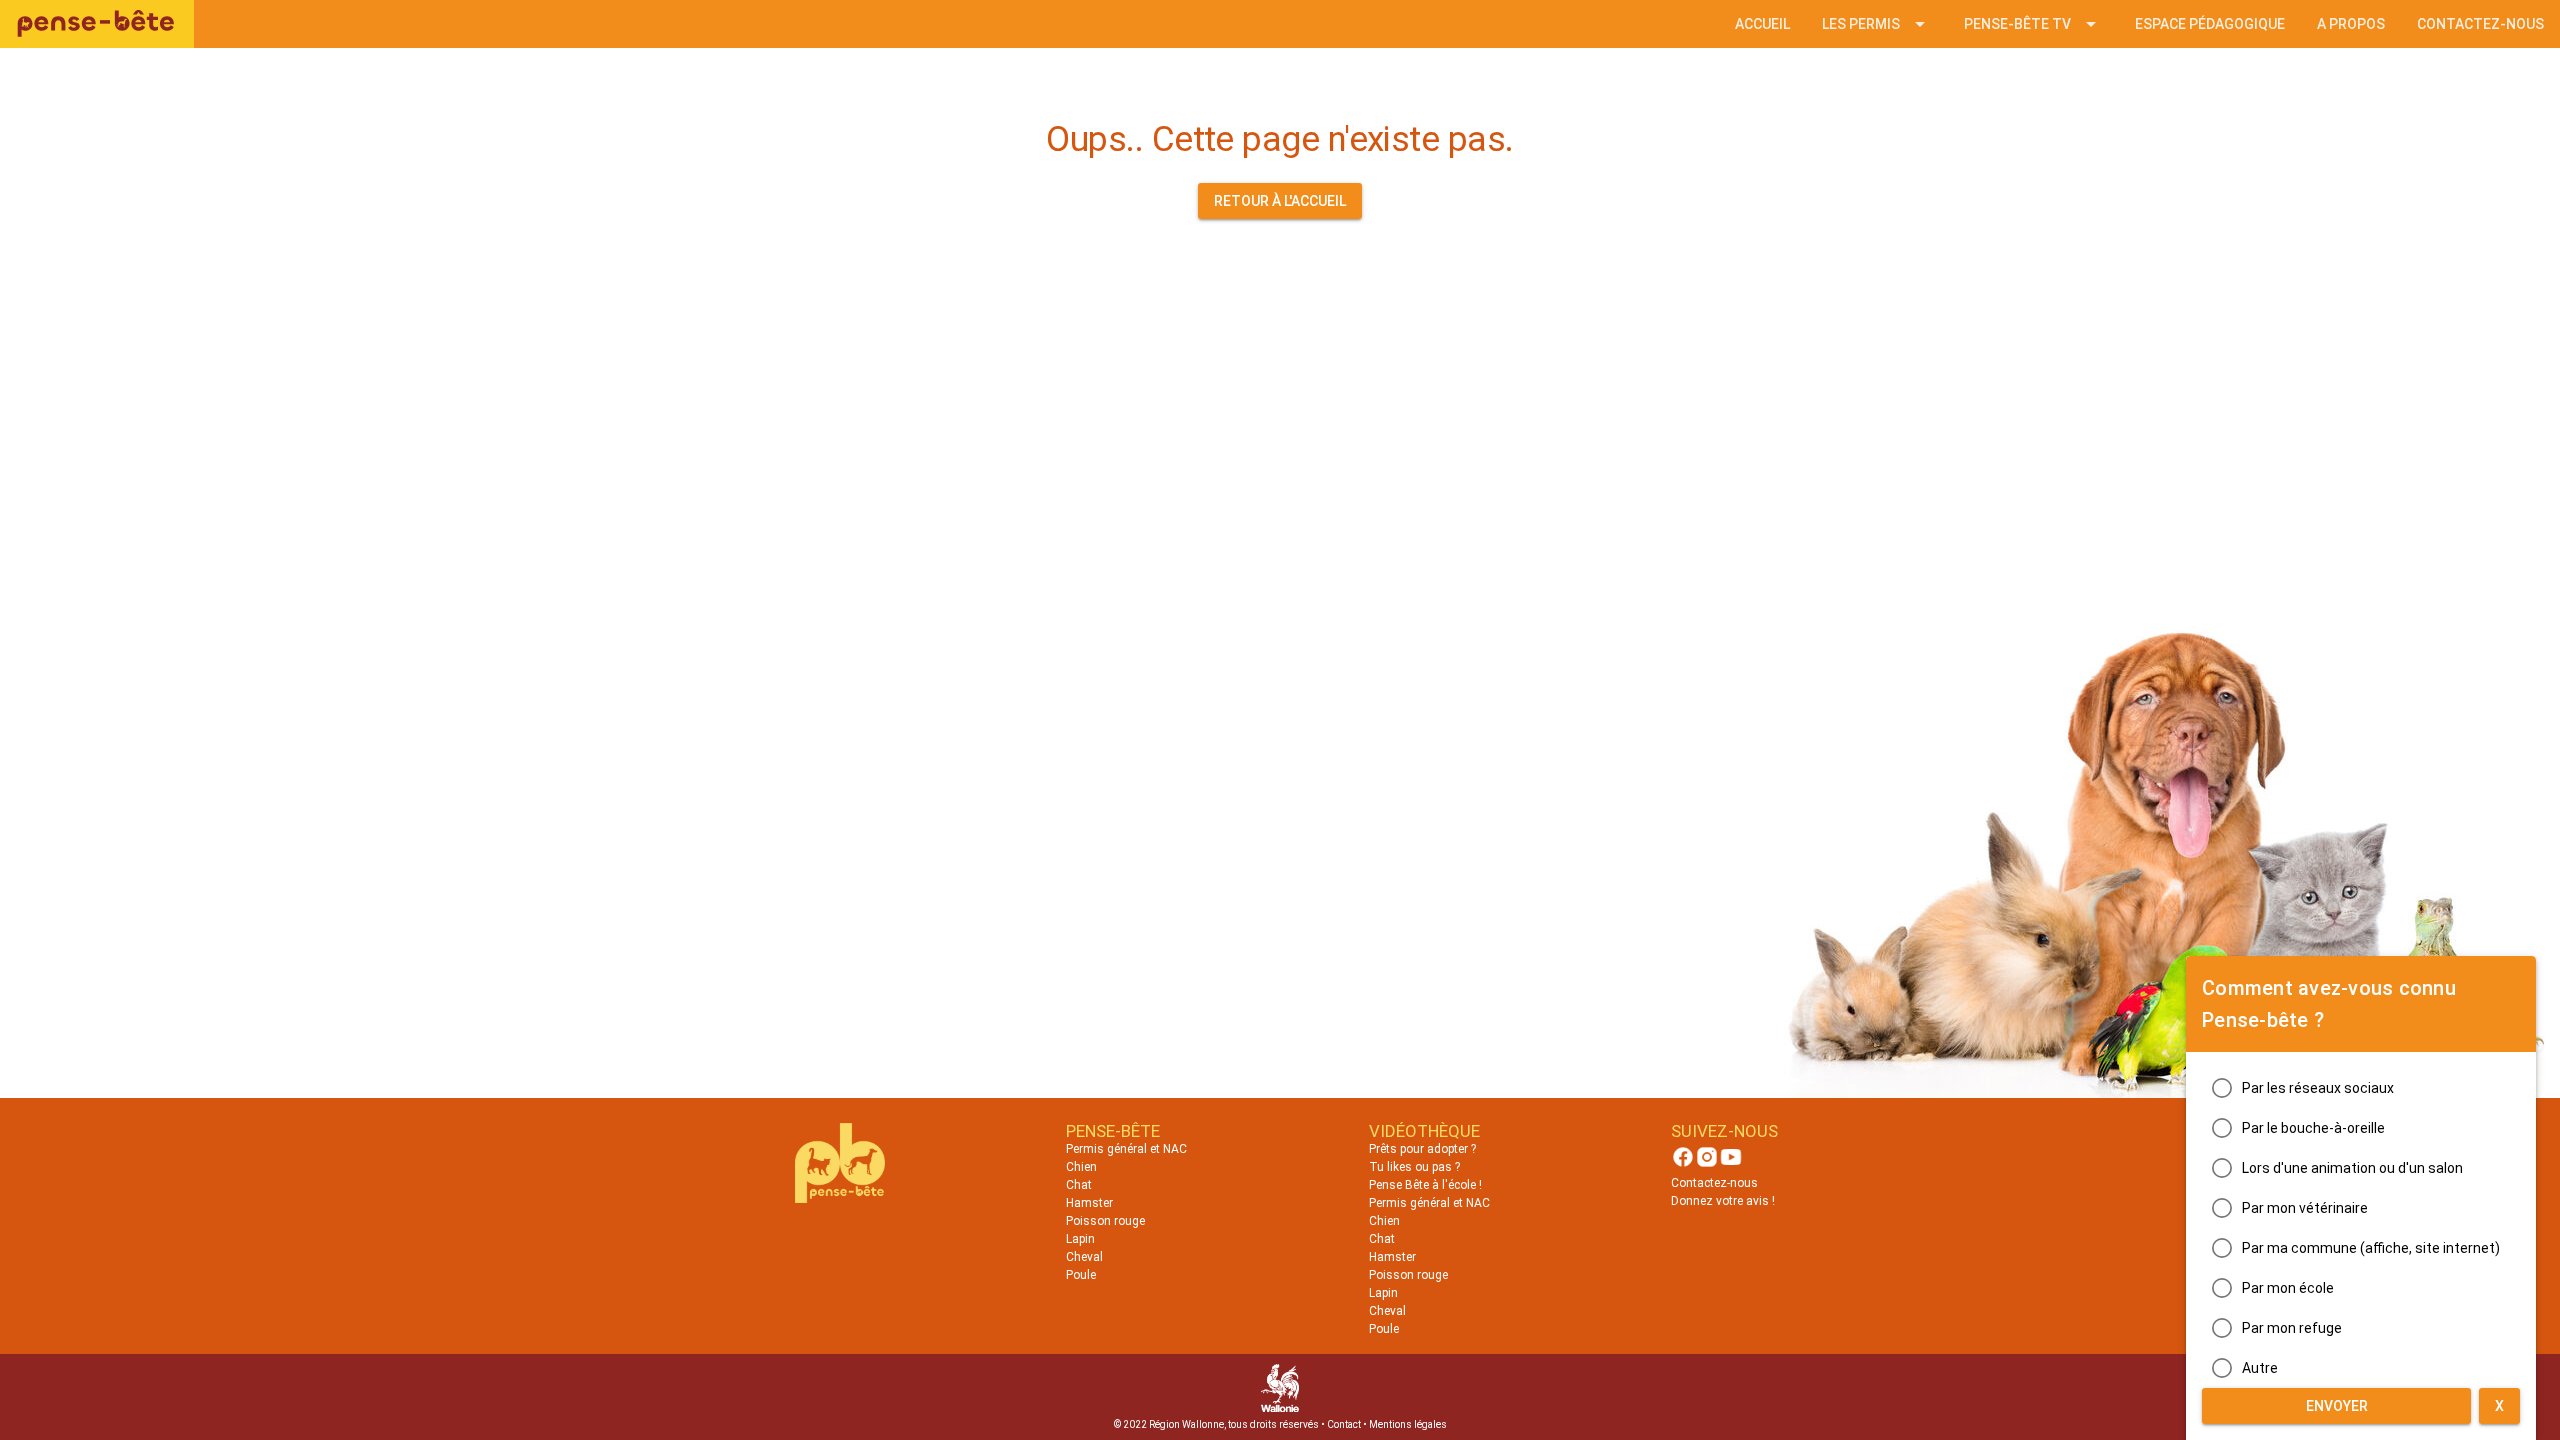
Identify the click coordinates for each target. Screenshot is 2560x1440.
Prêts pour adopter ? (1422, 1149)
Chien (1081, 1167)
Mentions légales (1408, 1424)
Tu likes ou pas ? (1414, 1167)
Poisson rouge (1105, 1221)
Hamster (1089, 1203)
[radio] (2361, 1088)
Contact (1344, 1424)
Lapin (1080, 1239)
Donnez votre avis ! (1723, 1201)
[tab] (1762, 24)
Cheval (1084, 1257)
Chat (1079, 1185)
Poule (1081, 1275)
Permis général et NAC (1126, 1149)
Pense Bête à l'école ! (1425, 1185)
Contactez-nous (1714, 1183)
